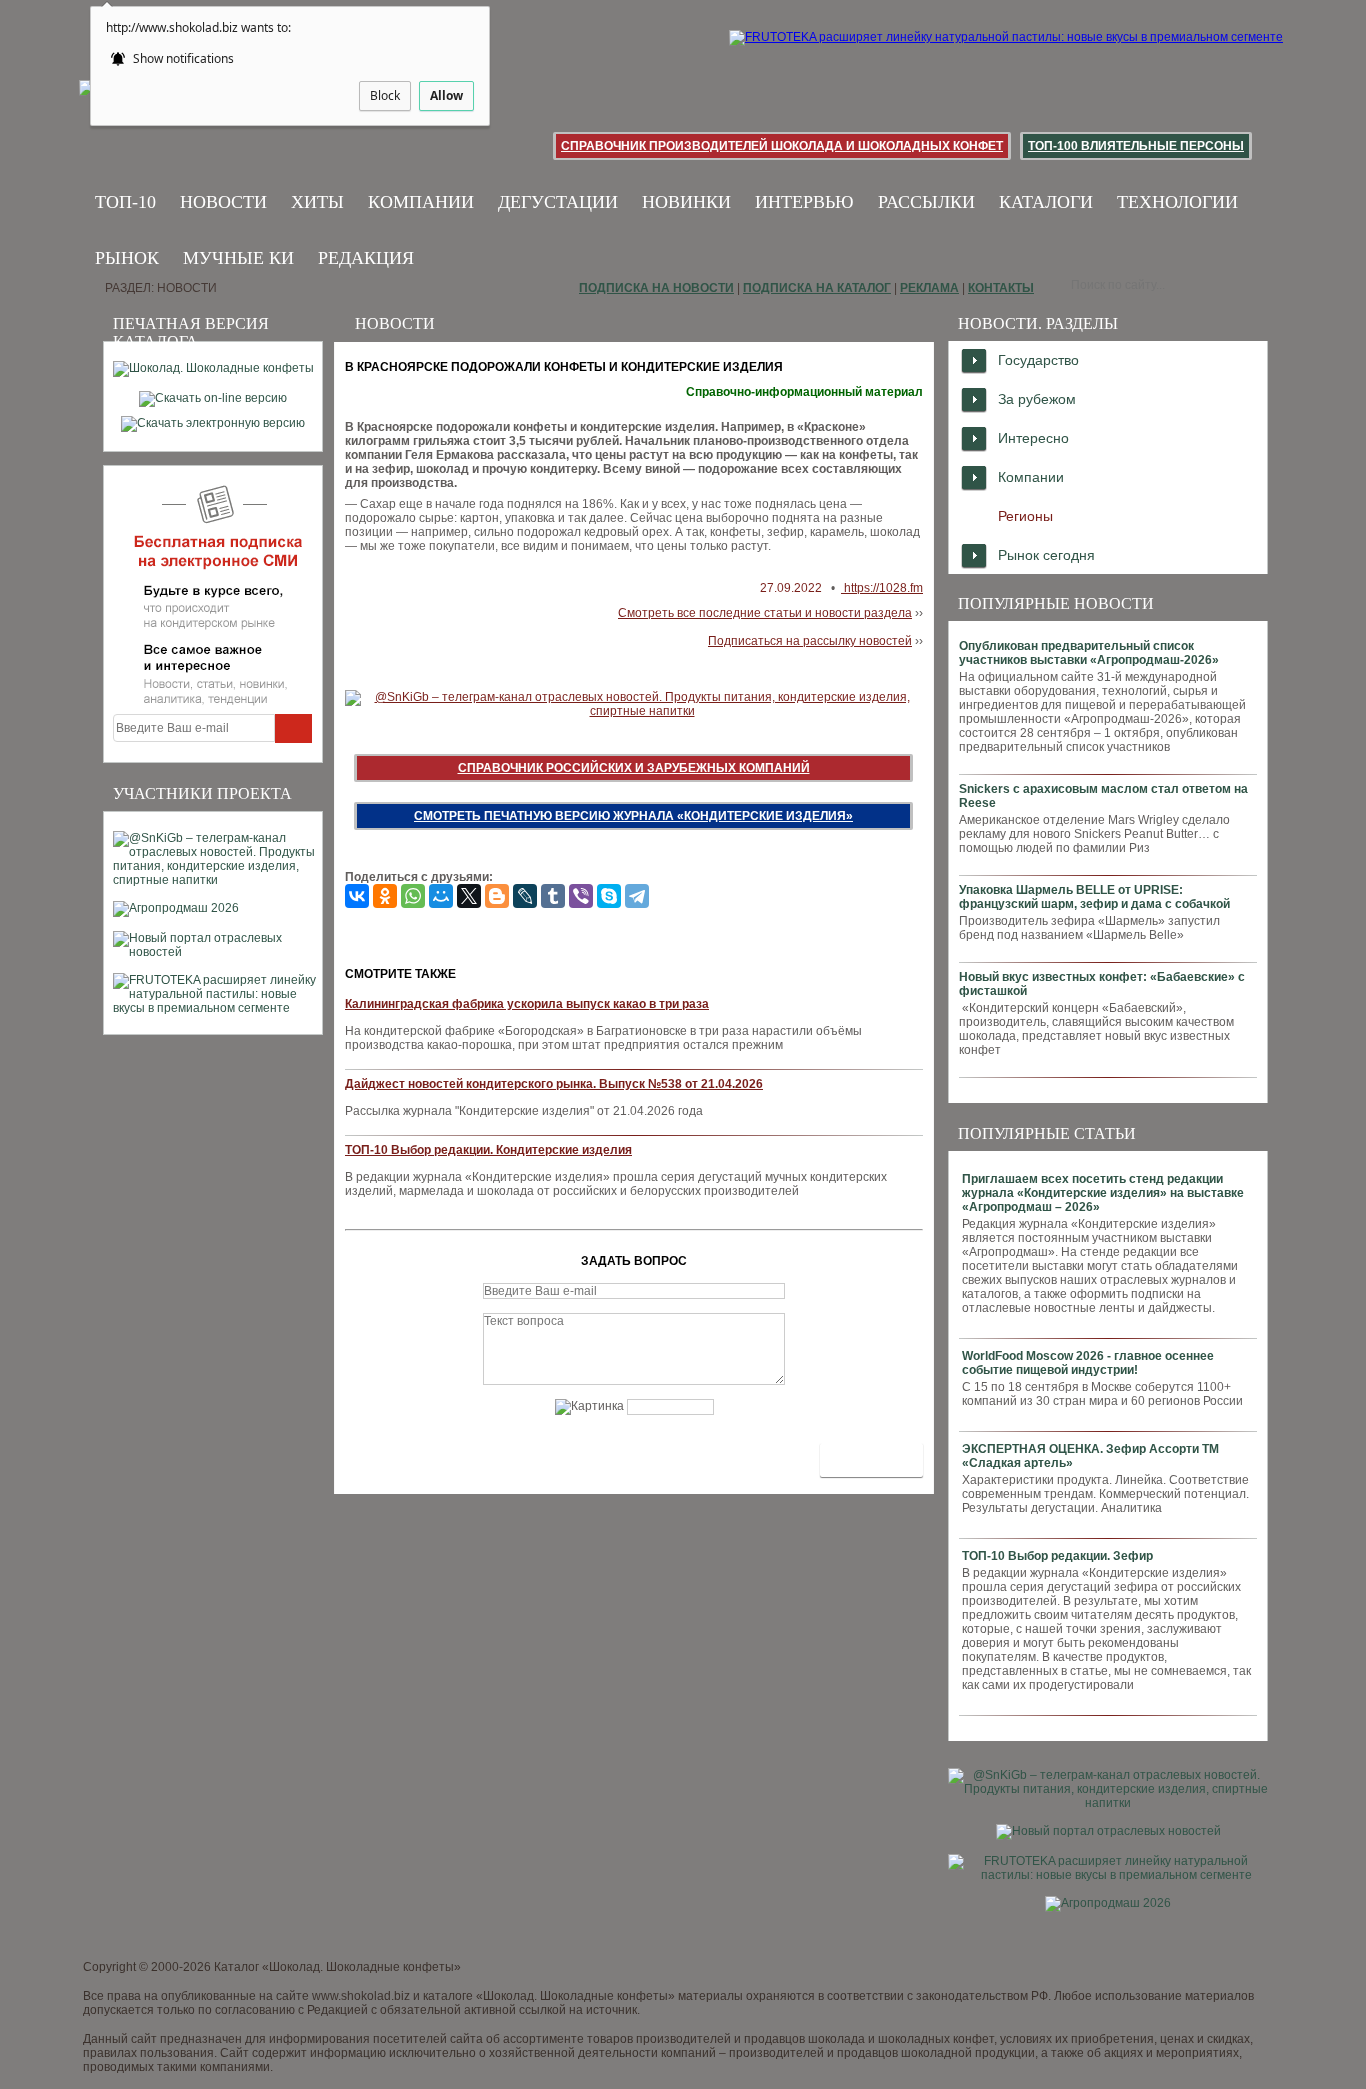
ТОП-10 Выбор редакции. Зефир (1057, 1556)
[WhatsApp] (413, 896)
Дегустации (558, 202)
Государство (1038, 360)
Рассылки (926, 202)
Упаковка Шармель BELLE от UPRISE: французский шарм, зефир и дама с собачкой (1094, 897)
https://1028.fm (882, 588)
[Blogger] (497, 896)
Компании (421, 202)
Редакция (366, 258)
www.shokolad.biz (361, 1996)
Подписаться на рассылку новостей (810, 641)
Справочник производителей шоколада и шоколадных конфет (782, 146)
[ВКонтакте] (357, 896)
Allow (446, 95)
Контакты (1001, 288)
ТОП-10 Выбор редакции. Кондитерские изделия (488, 1150)
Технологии (1177, 202)
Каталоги (1046, 202)
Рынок (127, 258)
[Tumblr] (553, 896)
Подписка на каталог (817, 288)
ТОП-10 (125, 202)
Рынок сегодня (1046, 555)
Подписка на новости (656, 288)
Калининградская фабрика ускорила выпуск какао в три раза (527, 1004)
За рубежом (1037, 399)
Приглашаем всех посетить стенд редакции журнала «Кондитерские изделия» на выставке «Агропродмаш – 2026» (1103, 1193)
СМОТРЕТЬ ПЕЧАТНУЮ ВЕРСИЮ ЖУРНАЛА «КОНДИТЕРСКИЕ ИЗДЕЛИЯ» (633, 816)
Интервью (804, 202)
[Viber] (581, 896)
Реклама (929, 288)
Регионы (1025, 516)
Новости (223, 202)
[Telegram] (637, 896)
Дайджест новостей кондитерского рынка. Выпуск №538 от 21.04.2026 (554, 1084)
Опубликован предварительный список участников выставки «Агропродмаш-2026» (1089, 653)
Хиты (317, 202)
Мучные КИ (238, 258)
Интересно (1033, 438)
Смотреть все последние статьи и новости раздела (765, 613)
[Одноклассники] (385, 896)
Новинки (686, 202)
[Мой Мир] (441, 896)
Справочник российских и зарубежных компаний (634, 768)
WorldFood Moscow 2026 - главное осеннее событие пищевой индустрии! (1088, 1363)
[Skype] (609, 896)
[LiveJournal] (525, 896)
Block (385, 95)
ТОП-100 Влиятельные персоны (1136, 146)
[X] (469, 896)
